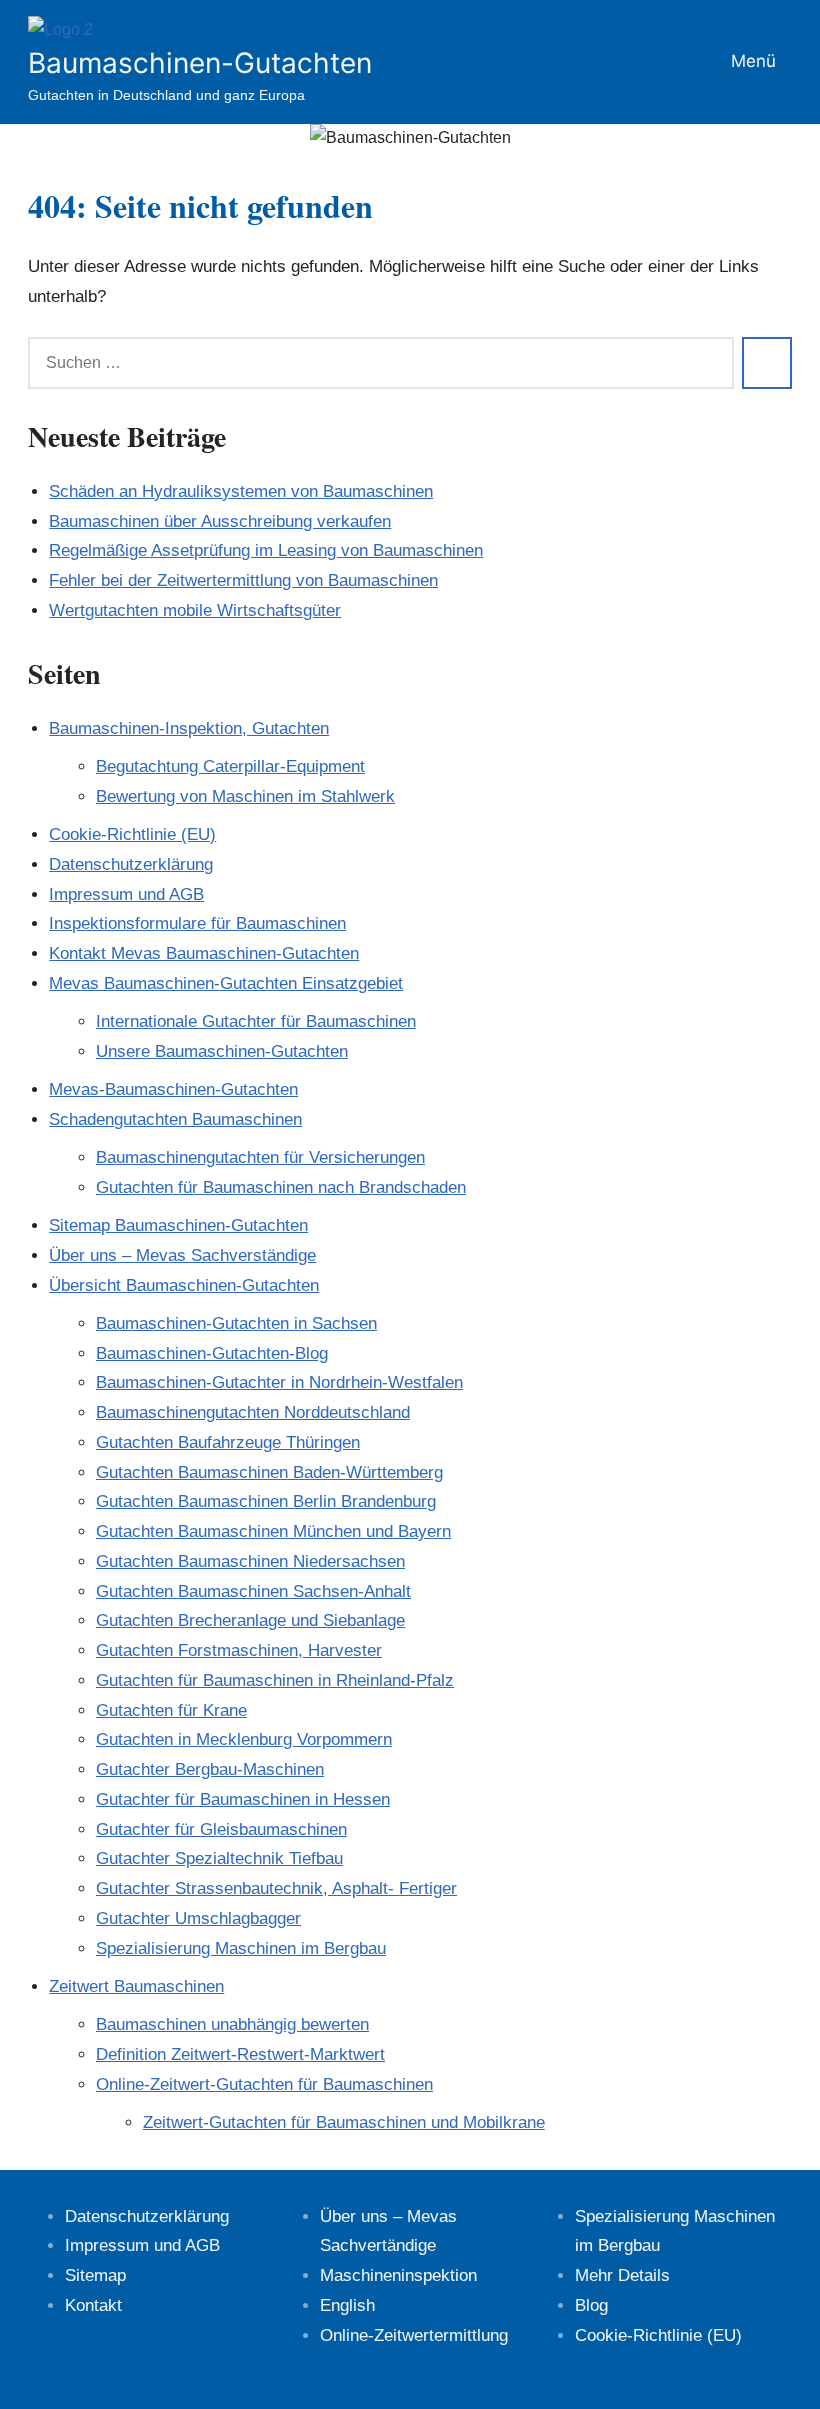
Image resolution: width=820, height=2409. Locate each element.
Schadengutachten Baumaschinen (175, 1119)
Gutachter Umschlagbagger (198, 1918)
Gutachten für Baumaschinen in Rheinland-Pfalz (275, 1680)
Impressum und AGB (126, 894)
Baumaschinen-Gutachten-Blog (212, 1353)
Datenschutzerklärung (131, 864)
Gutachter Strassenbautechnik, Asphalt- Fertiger (276, 1888)
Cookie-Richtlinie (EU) (132, 834)
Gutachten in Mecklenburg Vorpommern (244, 1739)
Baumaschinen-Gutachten (200, 63)
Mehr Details (622, 2275)
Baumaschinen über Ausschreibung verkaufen (220, 521)
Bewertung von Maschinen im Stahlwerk (245, 796)
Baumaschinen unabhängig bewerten (232, 2024)
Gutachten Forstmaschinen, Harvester (239, 1650)
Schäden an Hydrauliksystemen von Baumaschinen (241, 491)
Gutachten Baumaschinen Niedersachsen (250, 1561)
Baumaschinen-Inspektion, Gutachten (189, 728)
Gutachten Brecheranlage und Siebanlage (250, 1620)
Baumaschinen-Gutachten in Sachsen (236, 1323)
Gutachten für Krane (171, 1710)
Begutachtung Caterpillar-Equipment (230, 766)
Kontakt (93, 2305)
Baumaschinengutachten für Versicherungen (260, 1157)
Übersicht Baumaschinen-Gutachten (184, 1285)
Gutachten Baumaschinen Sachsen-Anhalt (253, 1591)
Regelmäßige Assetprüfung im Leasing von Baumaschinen (266, 550)
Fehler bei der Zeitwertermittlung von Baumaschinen (243, 580)
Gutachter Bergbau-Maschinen (210, 1769)
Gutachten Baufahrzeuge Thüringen (228, 1442)
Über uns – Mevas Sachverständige (182, 1255)
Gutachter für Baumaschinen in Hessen (243, 1799)
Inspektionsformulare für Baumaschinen (197, 923)
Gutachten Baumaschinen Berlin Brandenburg (266, 1501)
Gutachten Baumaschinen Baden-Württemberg (269, 1472)
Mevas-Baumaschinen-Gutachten (173, 1089)
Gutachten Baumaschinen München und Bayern (273, 1531)
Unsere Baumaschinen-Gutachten (222, 1051)
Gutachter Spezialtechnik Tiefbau (219, 1858)
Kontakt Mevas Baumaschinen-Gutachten (204, 953)
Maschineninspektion (398, 2275)
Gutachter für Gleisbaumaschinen (221, 1829)
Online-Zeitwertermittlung (414, 2335)
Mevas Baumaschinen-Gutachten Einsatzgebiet (226, 983)
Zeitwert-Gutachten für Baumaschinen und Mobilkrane (344, 2122)
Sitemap (95, 2275)
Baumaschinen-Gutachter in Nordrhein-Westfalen (279, 1382)
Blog (591, 2305)
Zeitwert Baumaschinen (136, 1986)
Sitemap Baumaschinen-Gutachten (178, 1225)
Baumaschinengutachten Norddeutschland (253, 1412)
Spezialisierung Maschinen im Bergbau (241, 1948)
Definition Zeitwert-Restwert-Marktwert (240, 2054)
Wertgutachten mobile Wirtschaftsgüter (195, 610)
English (347, 2305)
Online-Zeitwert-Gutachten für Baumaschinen (264, 2084)
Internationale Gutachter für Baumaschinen (256, 1021)
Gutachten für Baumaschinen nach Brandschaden (281, 1187)
